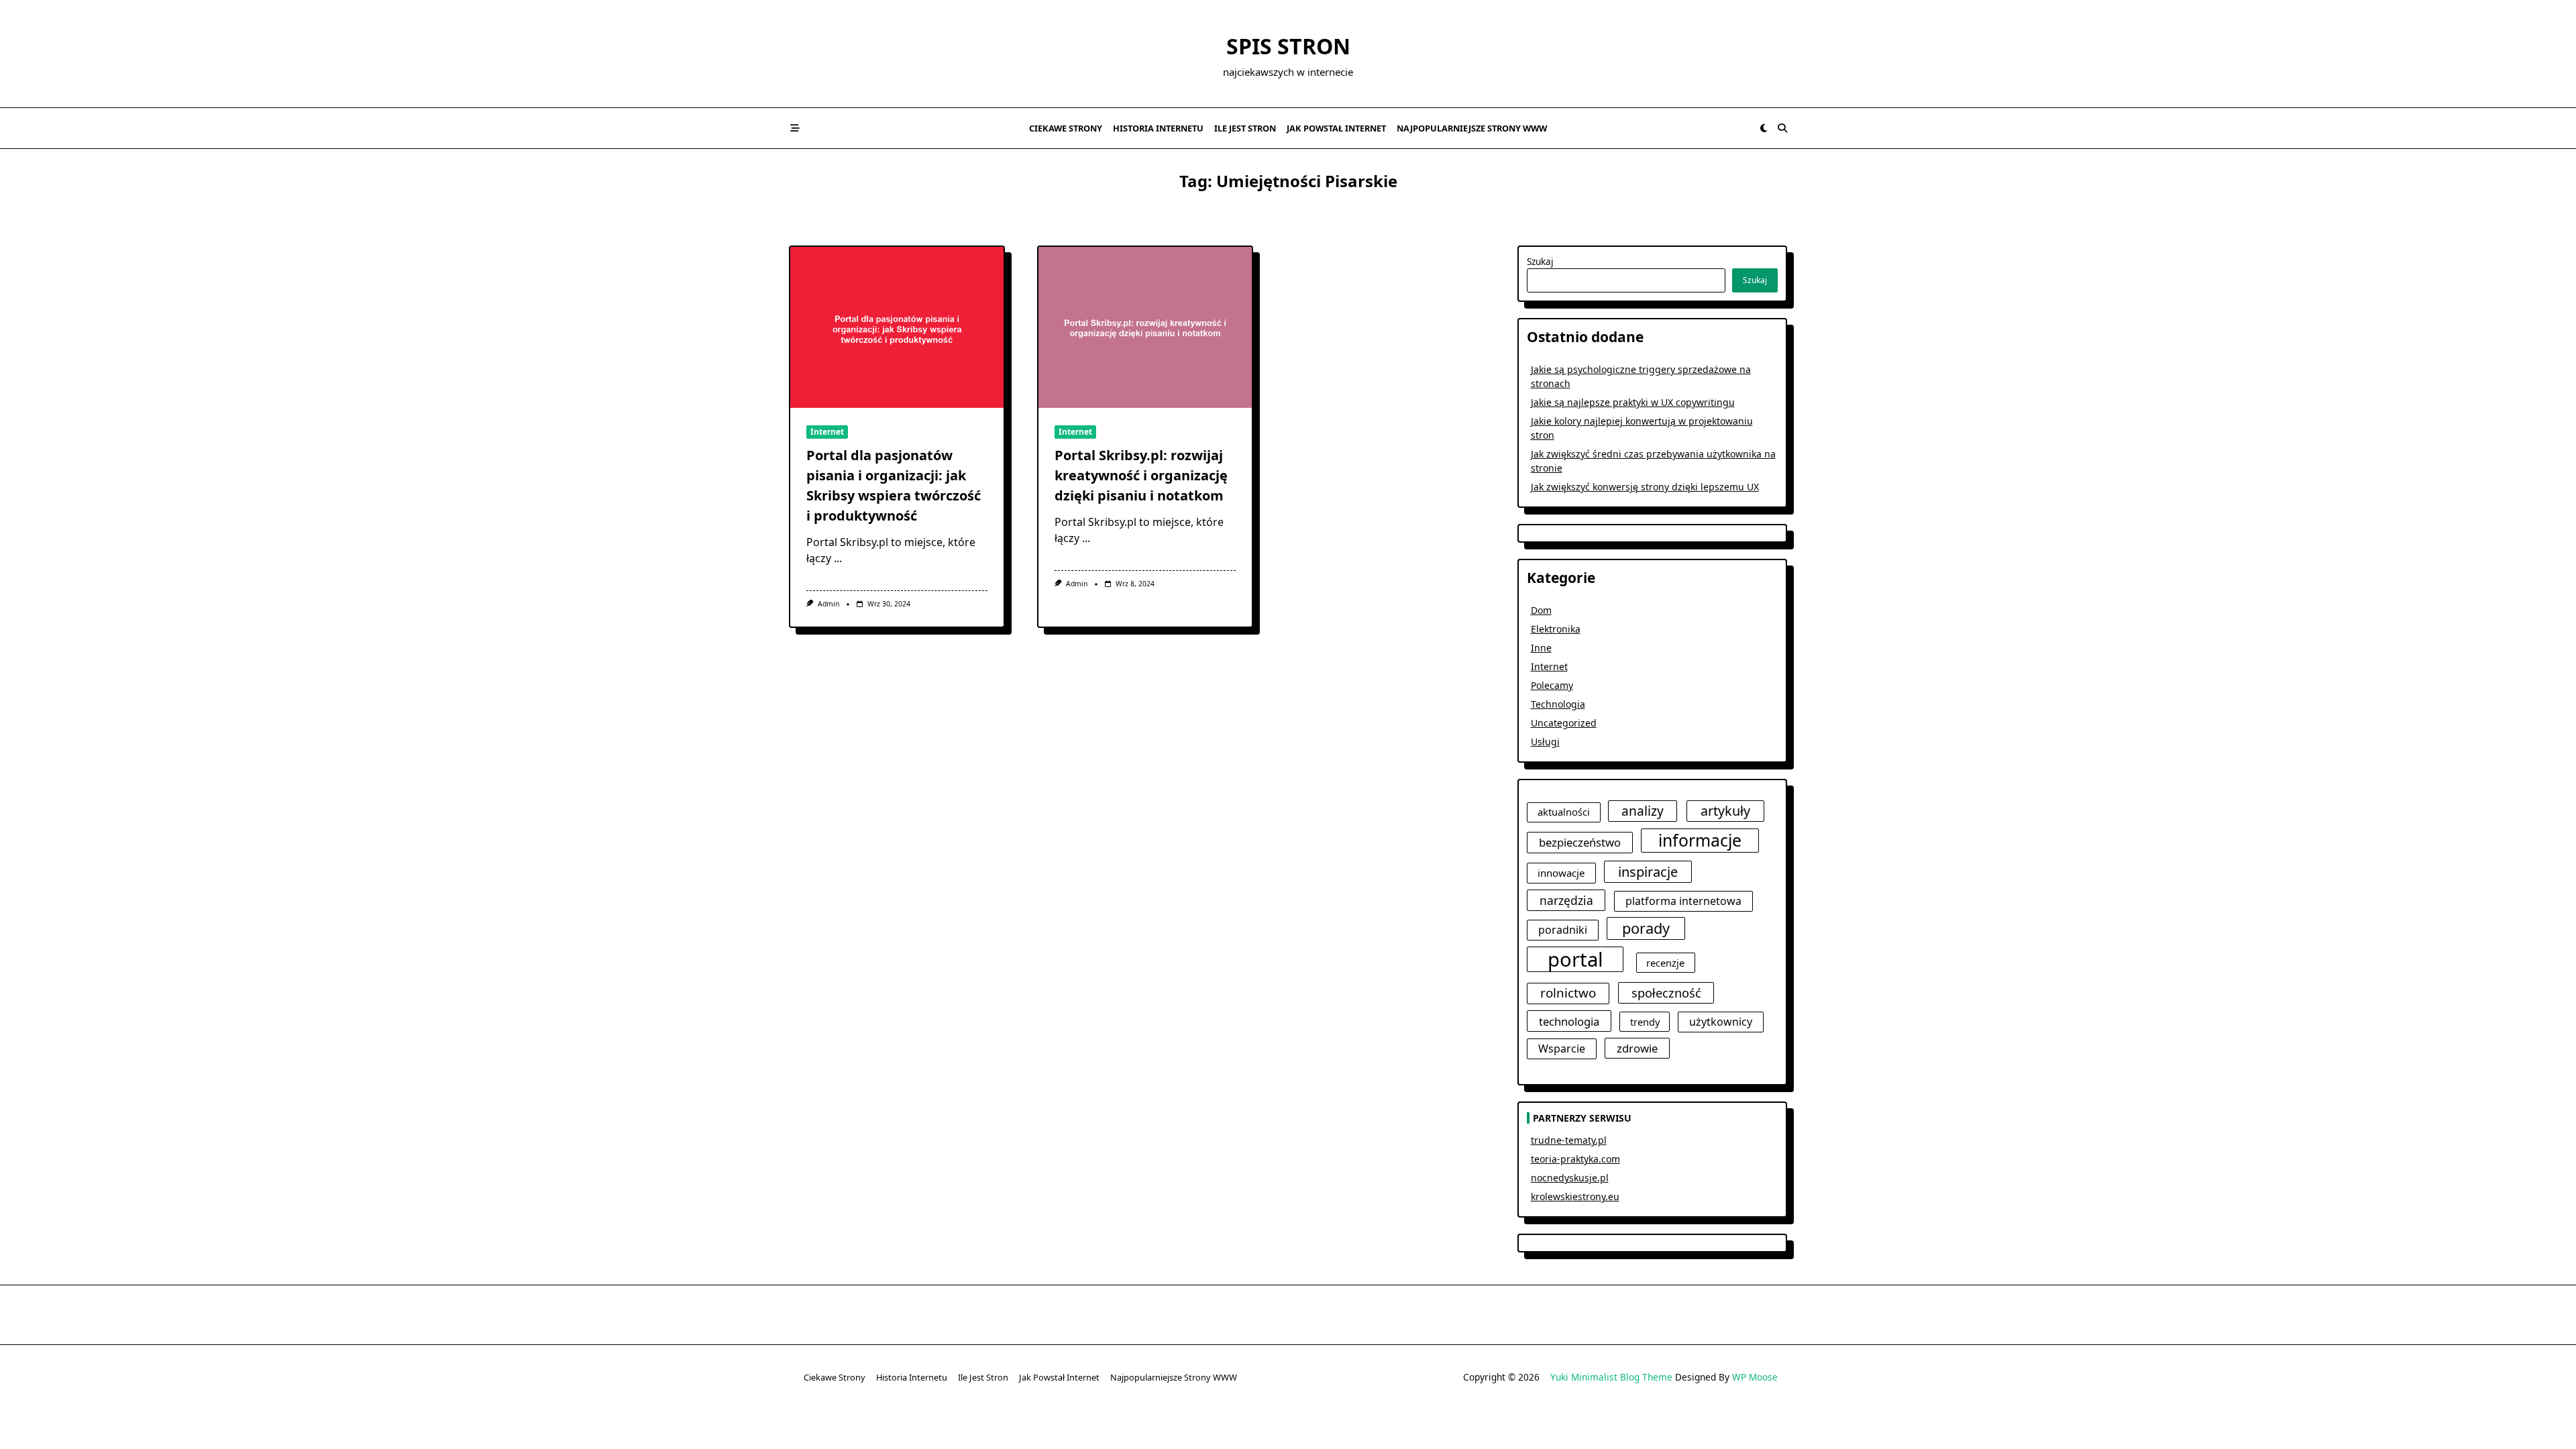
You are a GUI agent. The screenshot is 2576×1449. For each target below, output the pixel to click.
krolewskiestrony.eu (1575, 1196)
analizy (1643, 811)
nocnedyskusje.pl (1570, 1178)
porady (1646, 928)
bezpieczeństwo (1580, 842)
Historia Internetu (1158, 128)
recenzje (1665, 963)
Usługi (1545, 742)
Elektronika (1556, 629)
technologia (1569, 1021)
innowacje (1561, 873)
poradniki (1563, 930)
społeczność (1666, 992)
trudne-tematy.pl (1569, 1140)
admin (828, 604)
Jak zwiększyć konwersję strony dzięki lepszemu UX (1645, 487)
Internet (827, 432)
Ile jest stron (1245, 128)
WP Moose (1755, 1377)
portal (1575, 959)
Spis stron (1288, 46)
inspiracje (1648, 871)
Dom (1541, 610)
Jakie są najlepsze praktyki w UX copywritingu (1633, 402)
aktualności (1564, 812)
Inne (1541, 648)
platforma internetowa (1683, 901)
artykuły (1725, 811)
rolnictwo (1568, 993)
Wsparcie (1562, 1049)
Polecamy (1552, 685)
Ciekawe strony (1066, 128)
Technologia (1558, 704)
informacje (1700, 840)
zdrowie (1637, 1048)
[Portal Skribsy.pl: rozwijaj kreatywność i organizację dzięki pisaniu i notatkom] (1145, 327)
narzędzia (1566, 900)
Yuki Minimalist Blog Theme (1611, 1377)
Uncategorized (1564, 723)
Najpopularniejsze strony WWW (1472, 128)
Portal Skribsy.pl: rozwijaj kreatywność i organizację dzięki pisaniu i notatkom (1141, 475)
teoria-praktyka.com (1575, 1159)
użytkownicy (1721, 1022)
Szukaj (1540, 261)
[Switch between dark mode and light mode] (1764, 128)
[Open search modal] (1782, 128)
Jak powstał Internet (1336, 128)
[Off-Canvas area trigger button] (795, 128)
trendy (1645, 1022)
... (838, 558)
